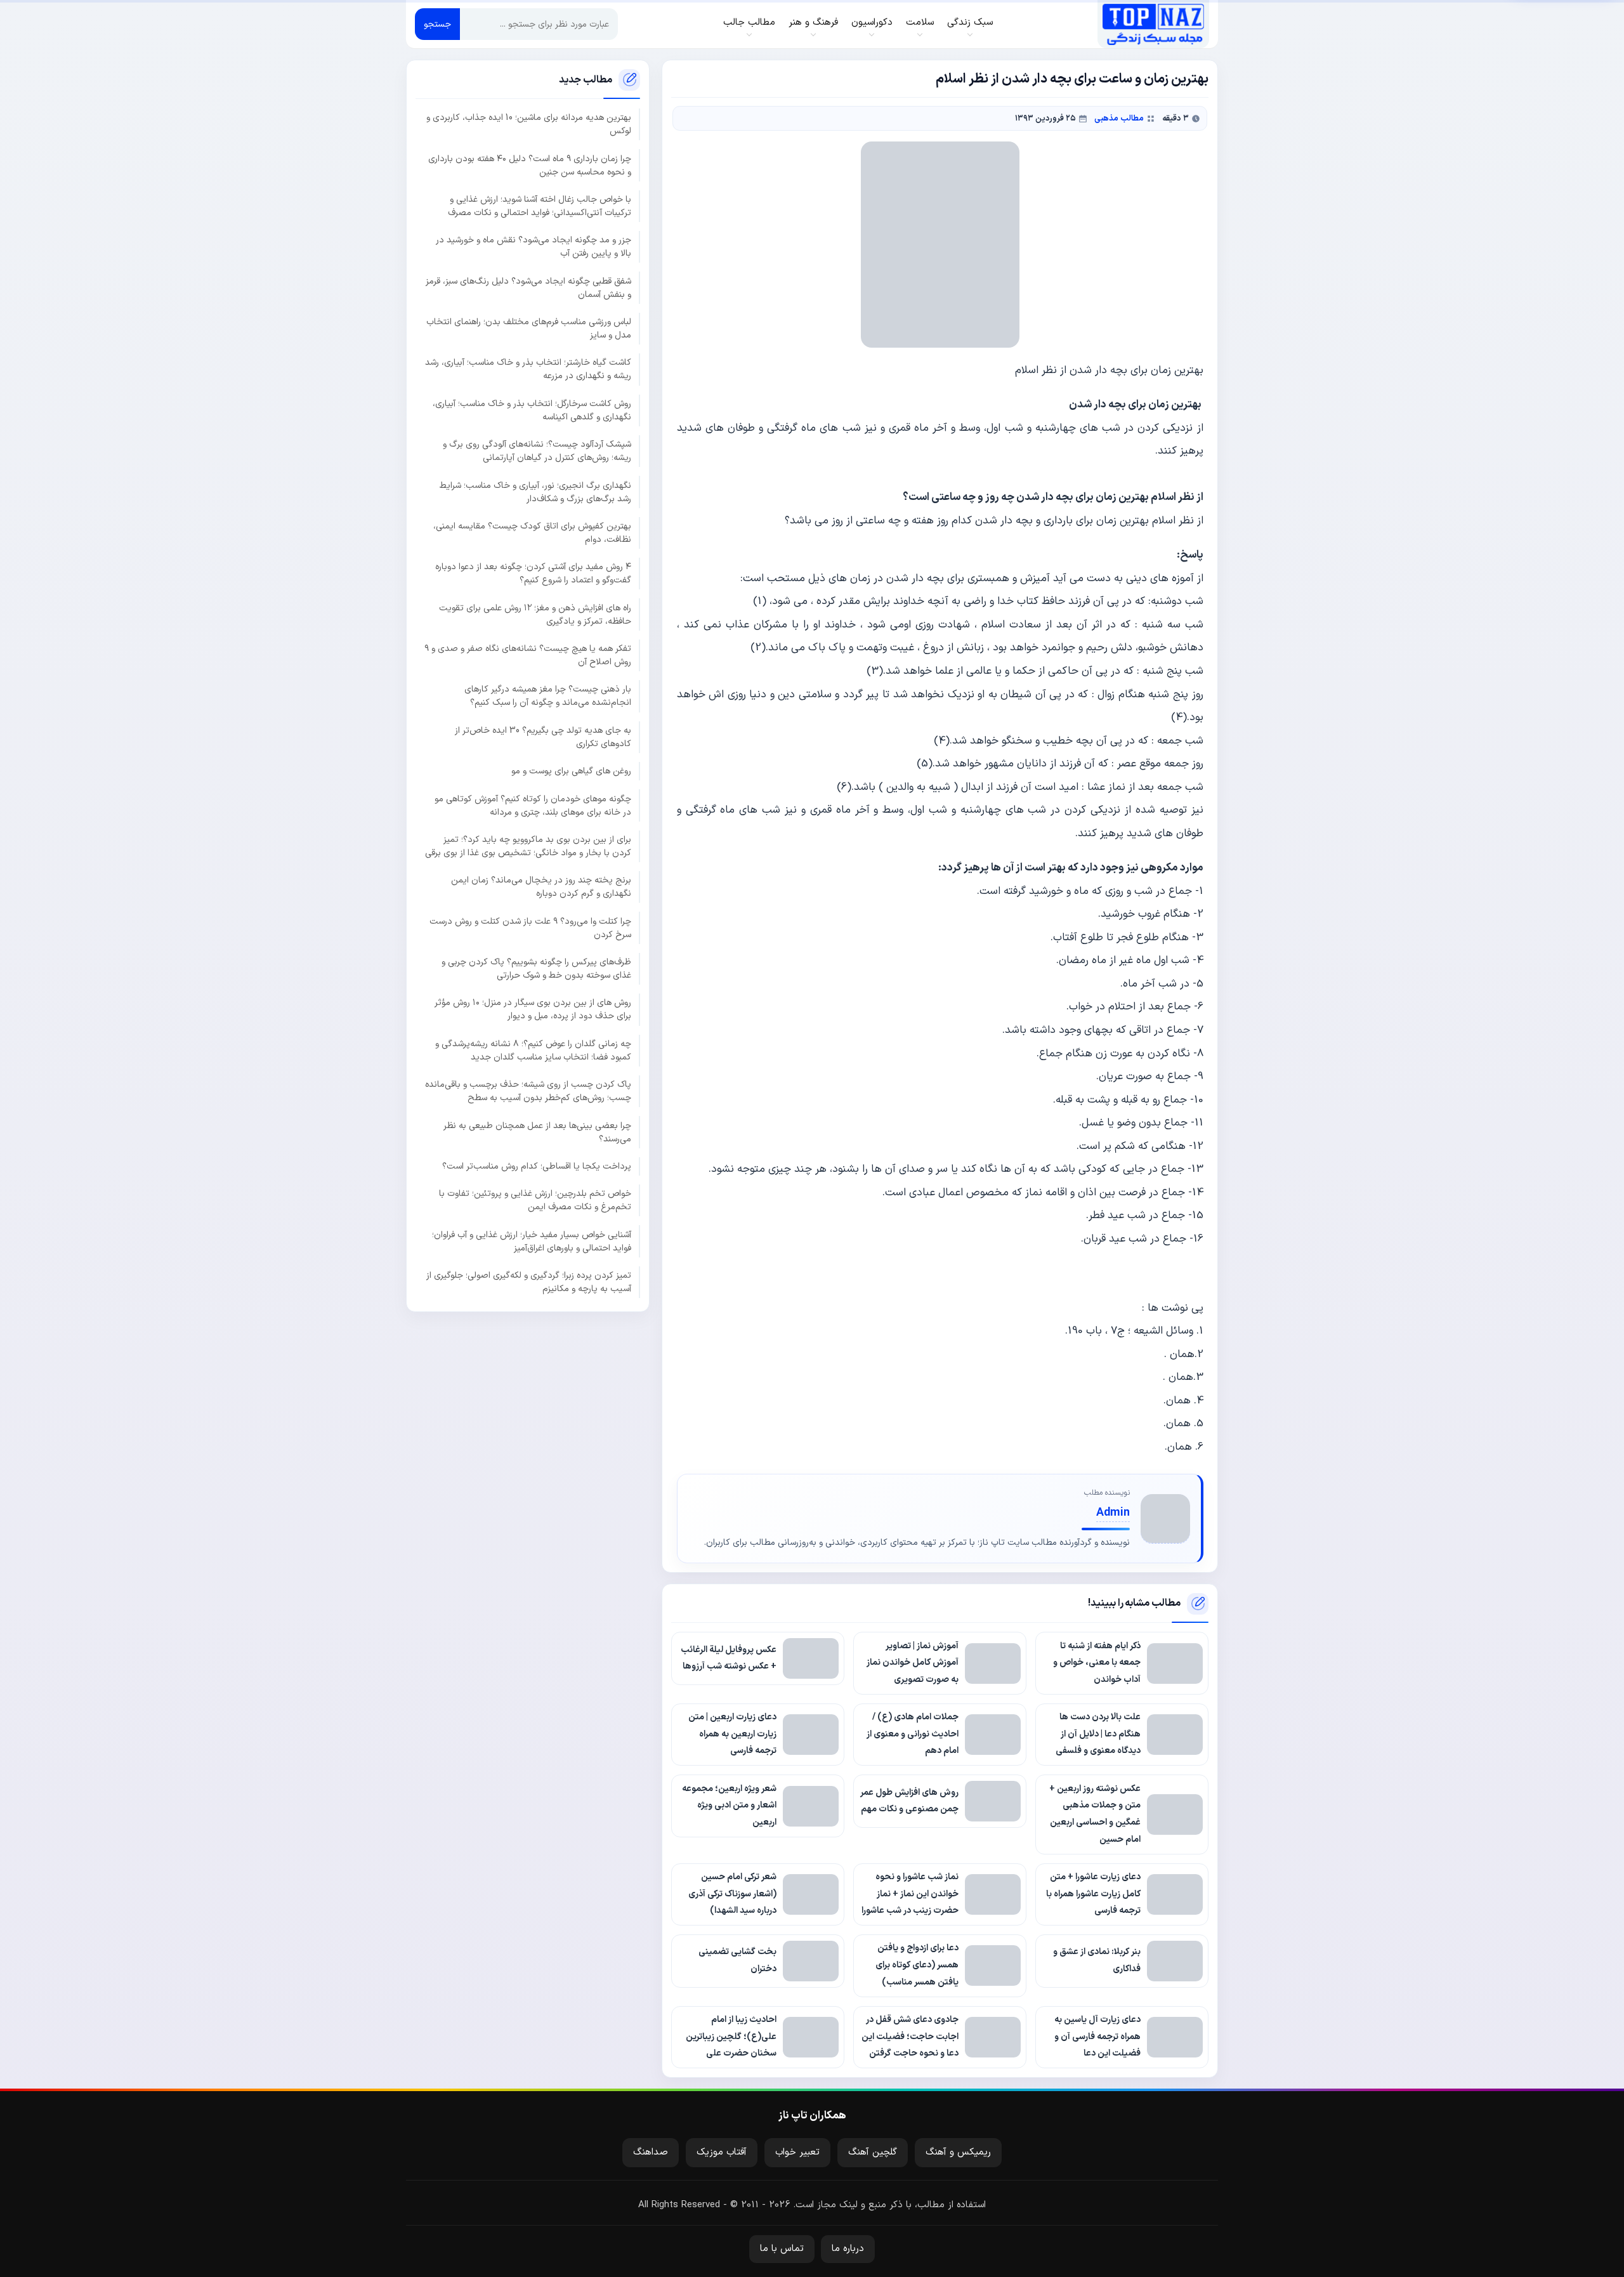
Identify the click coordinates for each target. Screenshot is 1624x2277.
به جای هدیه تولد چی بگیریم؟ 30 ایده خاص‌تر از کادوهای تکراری (543, 737)
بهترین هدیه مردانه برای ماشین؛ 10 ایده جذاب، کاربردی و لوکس (529, 124)
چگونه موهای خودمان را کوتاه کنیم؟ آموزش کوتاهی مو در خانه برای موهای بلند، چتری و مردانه (533, 805)
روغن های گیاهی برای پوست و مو (571, 771)
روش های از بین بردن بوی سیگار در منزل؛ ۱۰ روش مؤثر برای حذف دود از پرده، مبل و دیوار (533, 1009)
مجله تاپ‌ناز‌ (1153, 24)
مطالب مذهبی (1119, 118)
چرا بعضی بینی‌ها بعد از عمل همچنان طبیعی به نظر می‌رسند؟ (537, 1132)
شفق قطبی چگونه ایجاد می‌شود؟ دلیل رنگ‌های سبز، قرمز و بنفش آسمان (528, 287)
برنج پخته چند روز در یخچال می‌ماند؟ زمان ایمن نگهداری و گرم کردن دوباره (541, 887)
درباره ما (848, 2249)
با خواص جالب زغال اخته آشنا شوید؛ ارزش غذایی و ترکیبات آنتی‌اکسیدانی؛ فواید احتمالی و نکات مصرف (540, 206)
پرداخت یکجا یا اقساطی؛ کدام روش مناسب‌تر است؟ (537, 1166)
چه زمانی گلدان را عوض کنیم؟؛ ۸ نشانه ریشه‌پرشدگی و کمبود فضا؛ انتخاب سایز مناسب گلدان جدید (533, 1050)
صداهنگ (651, 2152)
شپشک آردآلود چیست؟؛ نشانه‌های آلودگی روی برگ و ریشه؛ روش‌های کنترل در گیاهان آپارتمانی (537, 451)
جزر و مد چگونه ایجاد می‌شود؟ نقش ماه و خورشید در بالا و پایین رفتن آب (534, 247)
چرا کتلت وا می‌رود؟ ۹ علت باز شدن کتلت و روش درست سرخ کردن (530, 928)
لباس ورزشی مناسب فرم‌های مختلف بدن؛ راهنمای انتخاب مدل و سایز (529, 328)
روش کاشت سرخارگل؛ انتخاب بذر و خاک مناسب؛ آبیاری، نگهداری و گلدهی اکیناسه (532, 410)
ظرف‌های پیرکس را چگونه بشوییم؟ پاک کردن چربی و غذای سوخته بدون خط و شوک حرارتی (536, 968)
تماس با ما (782, 2249)
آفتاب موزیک (722, 2152)
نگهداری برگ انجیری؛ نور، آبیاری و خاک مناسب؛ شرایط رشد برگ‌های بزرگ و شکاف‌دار (535, 492)
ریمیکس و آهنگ (958, 2152)
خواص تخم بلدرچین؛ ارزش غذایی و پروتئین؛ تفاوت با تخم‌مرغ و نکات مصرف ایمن (535, 1200)
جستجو (437, 24)
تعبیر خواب (797, 2152)
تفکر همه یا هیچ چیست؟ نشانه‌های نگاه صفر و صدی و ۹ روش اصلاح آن (528, 655)
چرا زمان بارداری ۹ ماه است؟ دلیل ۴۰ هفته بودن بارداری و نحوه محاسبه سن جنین (530, 165)
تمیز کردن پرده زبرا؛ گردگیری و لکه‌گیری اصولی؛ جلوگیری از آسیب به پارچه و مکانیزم (529, 1282)
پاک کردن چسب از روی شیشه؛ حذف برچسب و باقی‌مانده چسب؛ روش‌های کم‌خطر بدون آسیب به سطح (528, 1091)
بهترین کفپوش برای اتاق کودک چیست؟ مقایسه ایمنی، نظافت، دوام (532, 532)
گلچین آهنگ (873, 2152)
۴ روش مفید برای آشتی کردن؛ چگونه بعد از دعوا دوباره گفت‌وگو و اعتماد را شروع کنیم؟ (533, 574)
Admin (1113, 1513)
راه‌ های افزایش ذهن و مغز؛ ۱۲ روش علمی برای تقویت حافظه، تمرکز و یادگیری (535, 614)
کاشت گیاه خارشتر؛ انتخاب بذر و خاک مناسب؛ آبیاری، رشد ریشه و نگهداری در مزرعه (528, 369)
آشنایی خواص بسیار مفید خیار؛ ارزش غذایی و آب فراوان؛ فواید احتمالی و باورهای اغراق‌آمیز (532, 1241)
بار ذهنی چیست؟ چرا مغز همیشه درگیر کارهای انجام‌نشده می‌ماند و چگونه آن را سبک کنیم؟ (548, 696)
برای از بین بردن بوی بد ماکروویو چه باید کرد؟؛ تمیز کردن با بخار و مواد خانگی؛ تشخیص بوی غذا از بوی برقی (528, 846)
